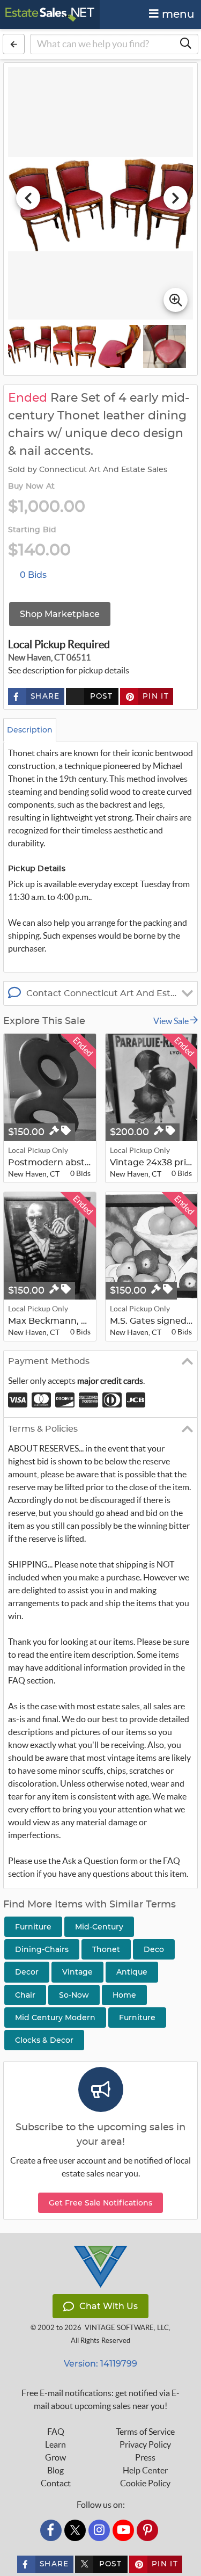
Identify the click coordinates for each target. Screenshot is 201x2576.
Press (145, 2457)
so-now (74, 1995)
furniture (33, 1927)
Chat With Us (109, 2306)
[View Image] (29, 346)
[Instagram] (99, 2530)
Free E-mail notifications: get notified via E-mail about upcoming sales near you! (100, 2399)
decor (27, 1972)
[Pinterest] (147, 2530)
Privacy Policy (145, 2444)
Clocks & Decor (44, 2040)
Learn (55, 2444)
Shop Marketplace (60, 614)
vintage (77, 1972)
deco (154, 1949)
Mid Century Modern (55, 2018)
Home (124, 1995)
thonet (106, 1949)
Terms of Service (145, 2432)
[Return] (14, 44)
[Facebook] (51, 2530)
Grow (55, 2457)
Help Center (145, 2470)
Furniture (137, 2018)
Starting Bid (32, 530)
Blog (55, 2470)
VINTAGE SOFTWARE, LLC (127, 2328)
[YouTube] (123, 2530)
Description (30, 730)
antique (132, 1972)
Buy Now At (31, 487)
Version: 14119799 (100, 2364)
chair (25, 1995)
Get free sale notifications (100, 2203)
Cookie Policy (145, 2483)
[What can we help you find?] (185, 44)
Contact (56, 2483)
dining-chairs (42, 1949)
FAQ (56, 2432)
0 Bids (33, 575)
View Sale (172, 1021)
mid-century (99, 1927)
